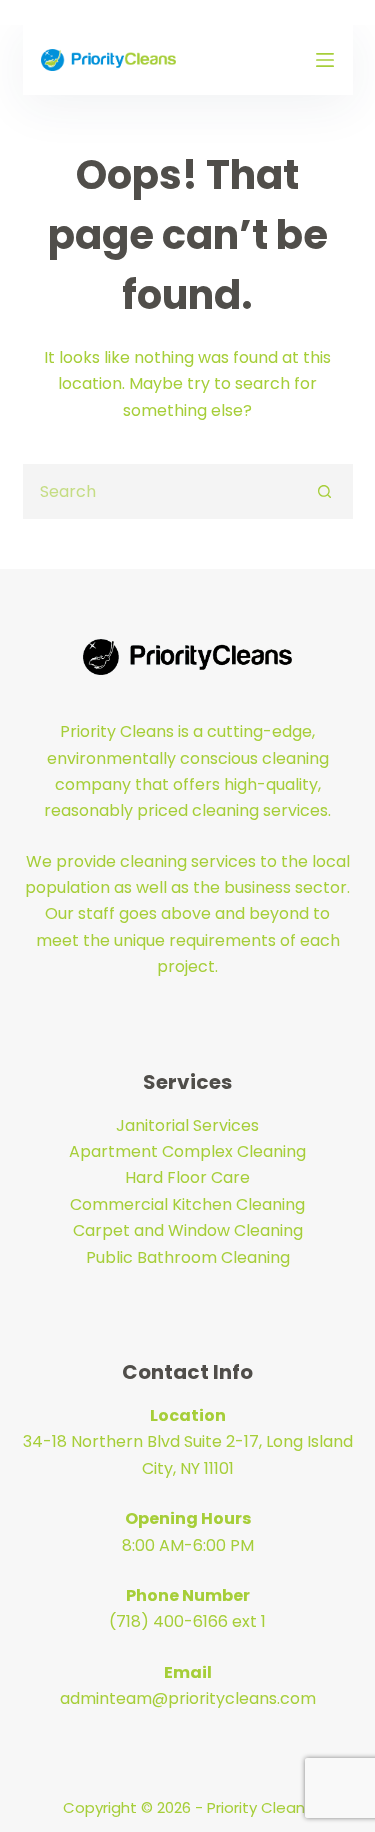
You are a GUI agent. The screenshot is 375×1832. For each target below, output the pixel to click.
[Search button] (325, 491)
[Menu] (325, 60)
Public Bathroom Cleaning (188, 1257)
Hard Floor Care (187, 1177)
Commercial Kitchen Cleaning (187, 1204)
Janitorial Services (187, 1125)
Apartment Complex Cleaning (187, 1151)
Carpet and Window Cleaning (188, 1230)
